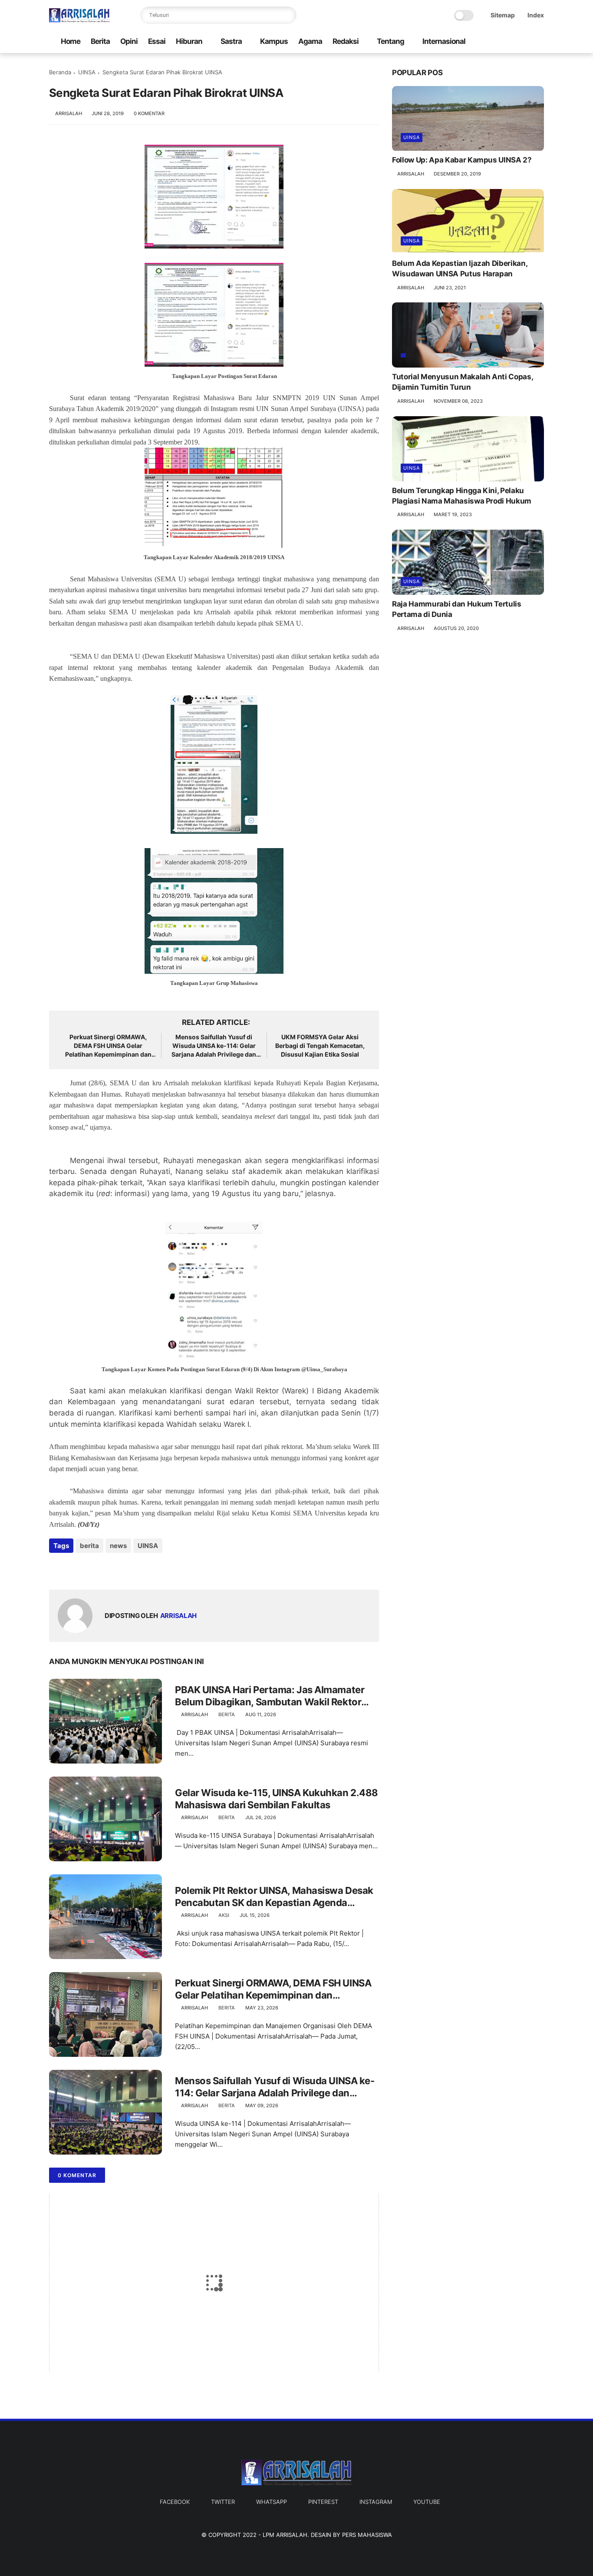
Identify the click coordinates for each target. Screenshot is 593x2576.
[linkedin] (126, 1569)
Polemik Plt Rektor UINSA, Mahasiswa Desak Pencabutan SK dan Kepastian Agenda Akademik (274, 1897)
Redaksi (346, 41)
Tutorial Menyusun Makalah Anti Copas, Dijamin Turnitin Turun (462, 382)
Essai (157, 41)
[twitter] (503, 42)
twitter (223, 2502)
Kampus (274, 41)
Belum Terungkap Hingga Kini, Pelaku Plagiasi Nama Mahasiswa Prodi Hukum (462, 496)
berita (89, 1546)
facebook (175, 2502)
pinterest (323, 2502)
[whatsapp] (91, 1569)
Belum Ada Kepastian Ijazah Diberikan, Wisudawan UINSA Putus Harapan (460, 269)
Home (71, 41)
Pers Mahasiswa (367, 2535)
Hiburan (189, 41)
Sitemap (503, 15)
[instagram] (517, 42)
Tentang (390, 41)
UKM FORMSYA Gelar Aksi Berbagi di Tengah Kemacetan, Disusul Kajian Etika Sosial (320, 1045)
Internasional (444, 41)
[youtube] (530, 42)
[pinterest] (109, 1569)
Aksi (224, 1915)
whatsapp (272, 2502)
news (118, 1546)
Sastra (231, 41)
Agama (310, 41)
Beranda (60, 72)
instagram (376, 2502)
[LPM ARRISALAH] (79, 20)
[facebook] (489, 42)
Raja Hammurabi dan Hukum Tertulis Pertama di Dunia (457, 609)
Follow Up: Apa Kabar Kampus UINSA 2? (462, 160)
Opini (129, 41)
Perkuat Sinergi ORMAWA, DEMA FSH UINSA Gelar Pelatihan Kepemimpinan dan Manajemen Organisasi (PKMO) (108, 1046)
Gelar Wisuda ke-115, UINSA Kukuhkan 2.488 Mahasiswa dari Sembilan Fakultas (277, 1799)
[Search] (288, 15)
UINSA (87, 72)
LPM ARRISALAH (285, 2535)
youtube (427, 2502)
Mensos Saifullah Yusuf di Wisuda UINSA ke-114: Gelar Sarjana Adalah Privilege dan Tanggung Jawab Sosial (214, 1046)
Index (536, 15)
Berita (100, 41)
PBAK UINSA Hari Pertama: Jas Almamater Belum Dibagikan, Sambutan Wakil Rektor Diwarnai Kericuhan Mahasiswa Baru (270, 1696)
